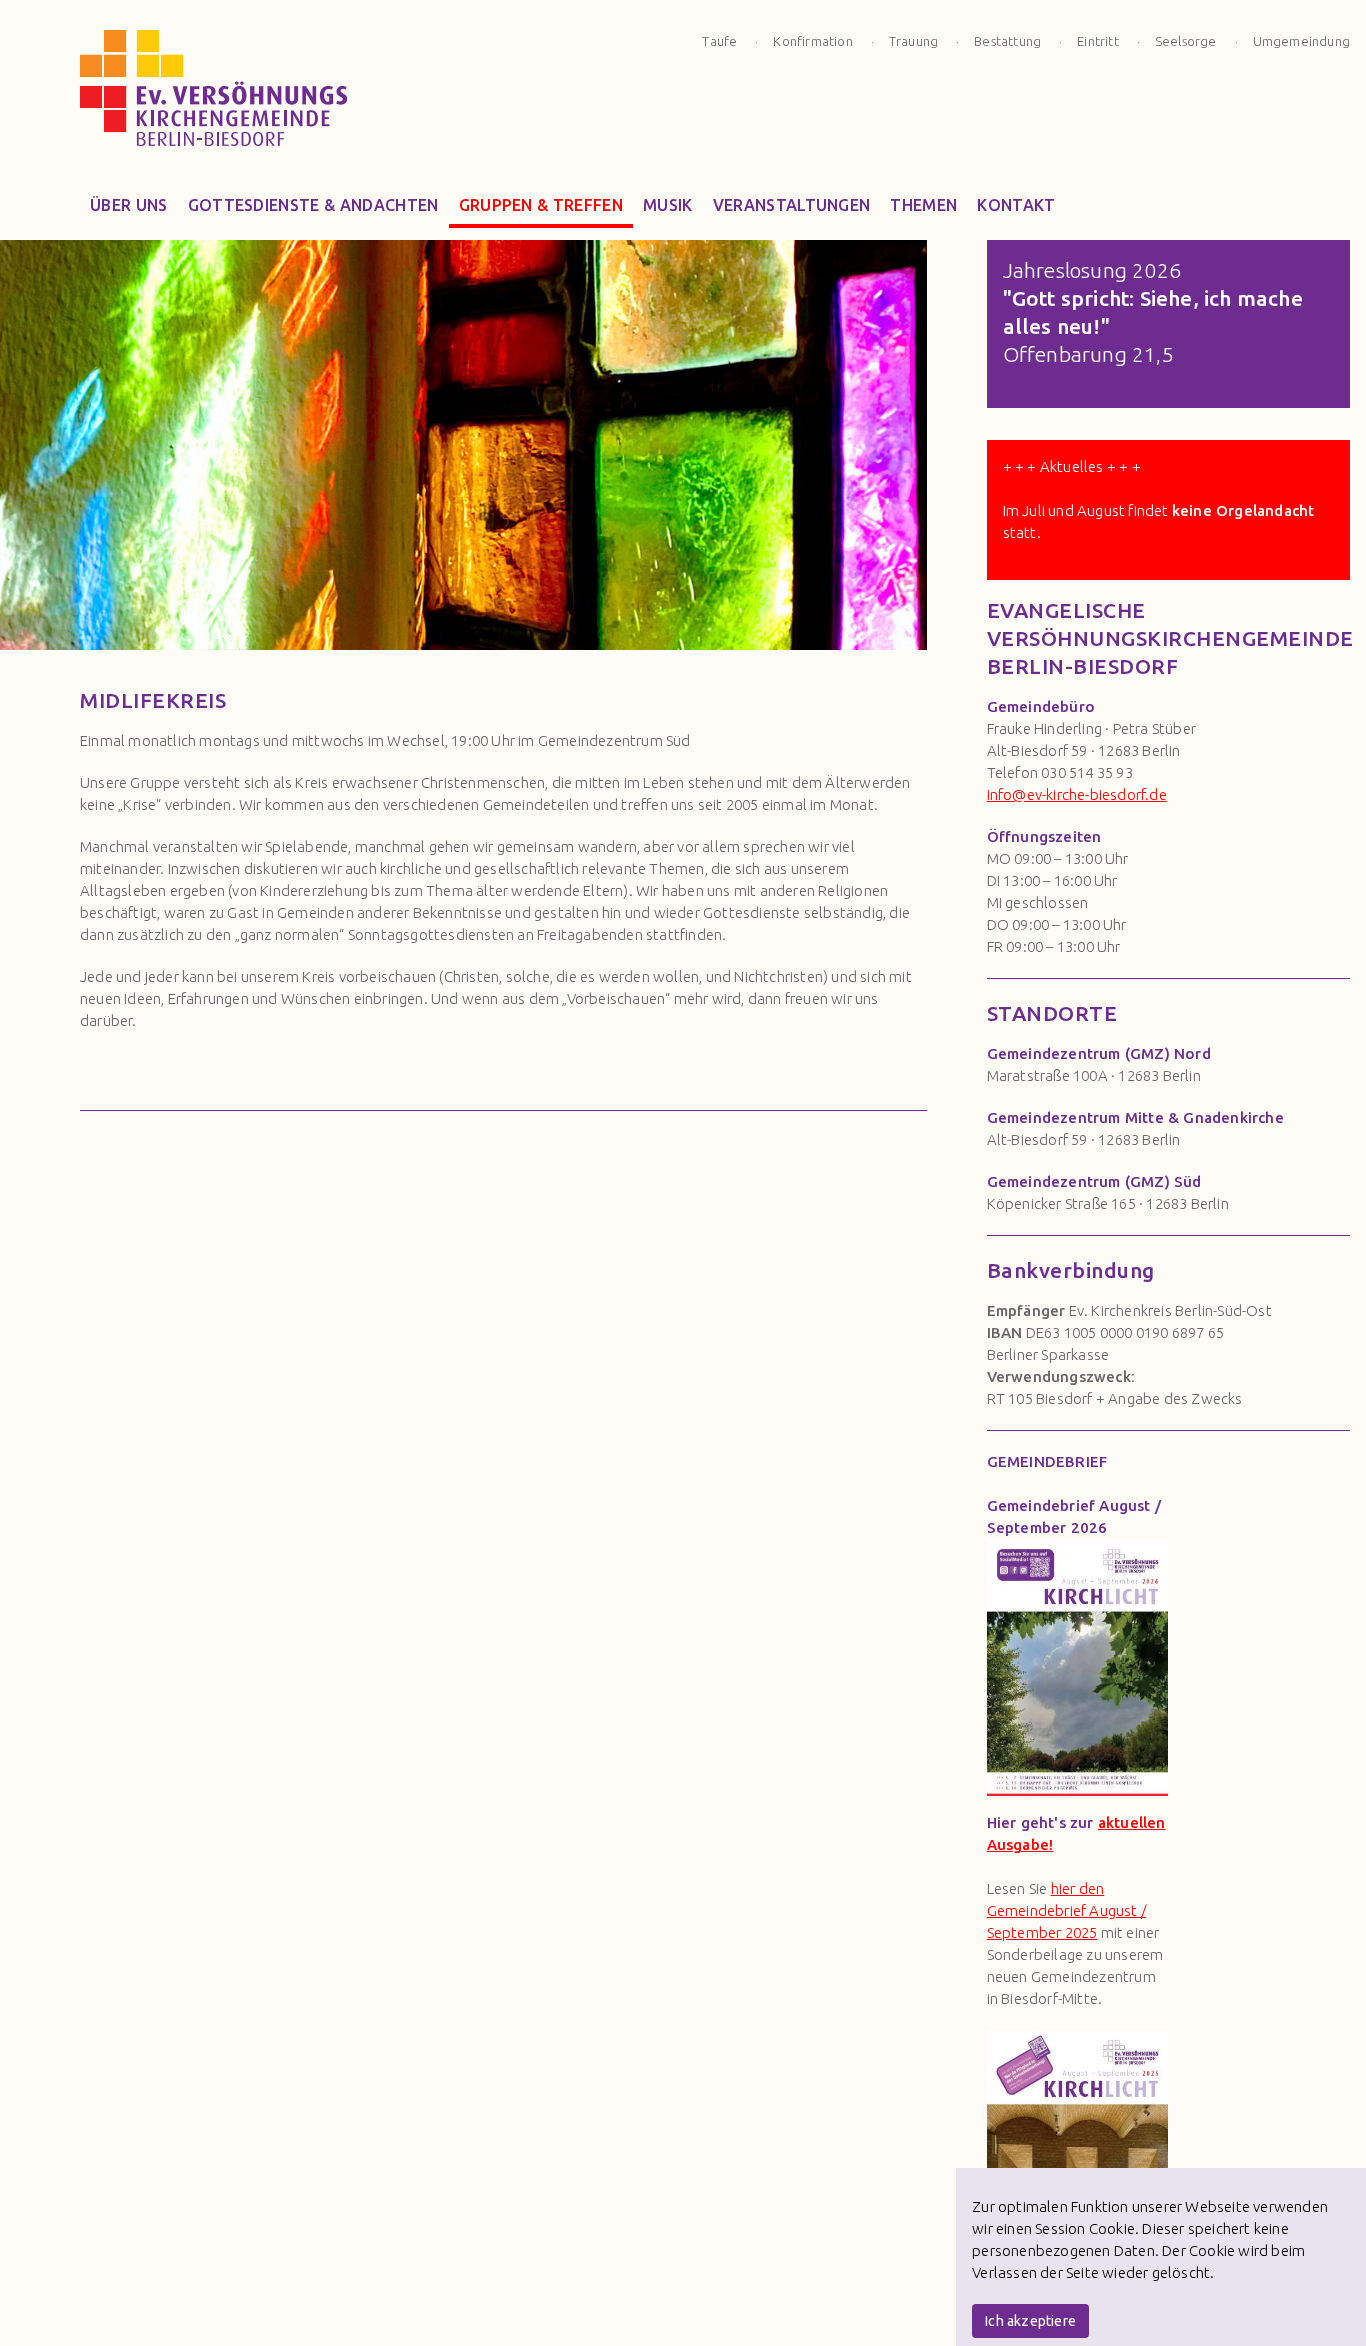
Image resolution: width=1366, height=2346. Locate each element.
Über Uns (129, 205)
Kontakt (1016, 205)
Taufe (719, 41)
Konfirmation (812, 41)
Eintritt (1098, 41)
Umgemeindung (1301, 41)
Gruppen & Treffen (541, 205)
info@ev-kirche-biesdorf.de (1077, 794)
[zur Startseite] (214, 94)
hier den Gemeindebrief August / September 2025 (1066, 1910)
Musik (668, 205)
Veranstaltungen (792, 205)
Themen (923, 205)
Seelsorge (1186, 41)
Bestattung (1007, 41)
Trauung (913, 41)
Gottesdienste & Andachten (313, 205)
